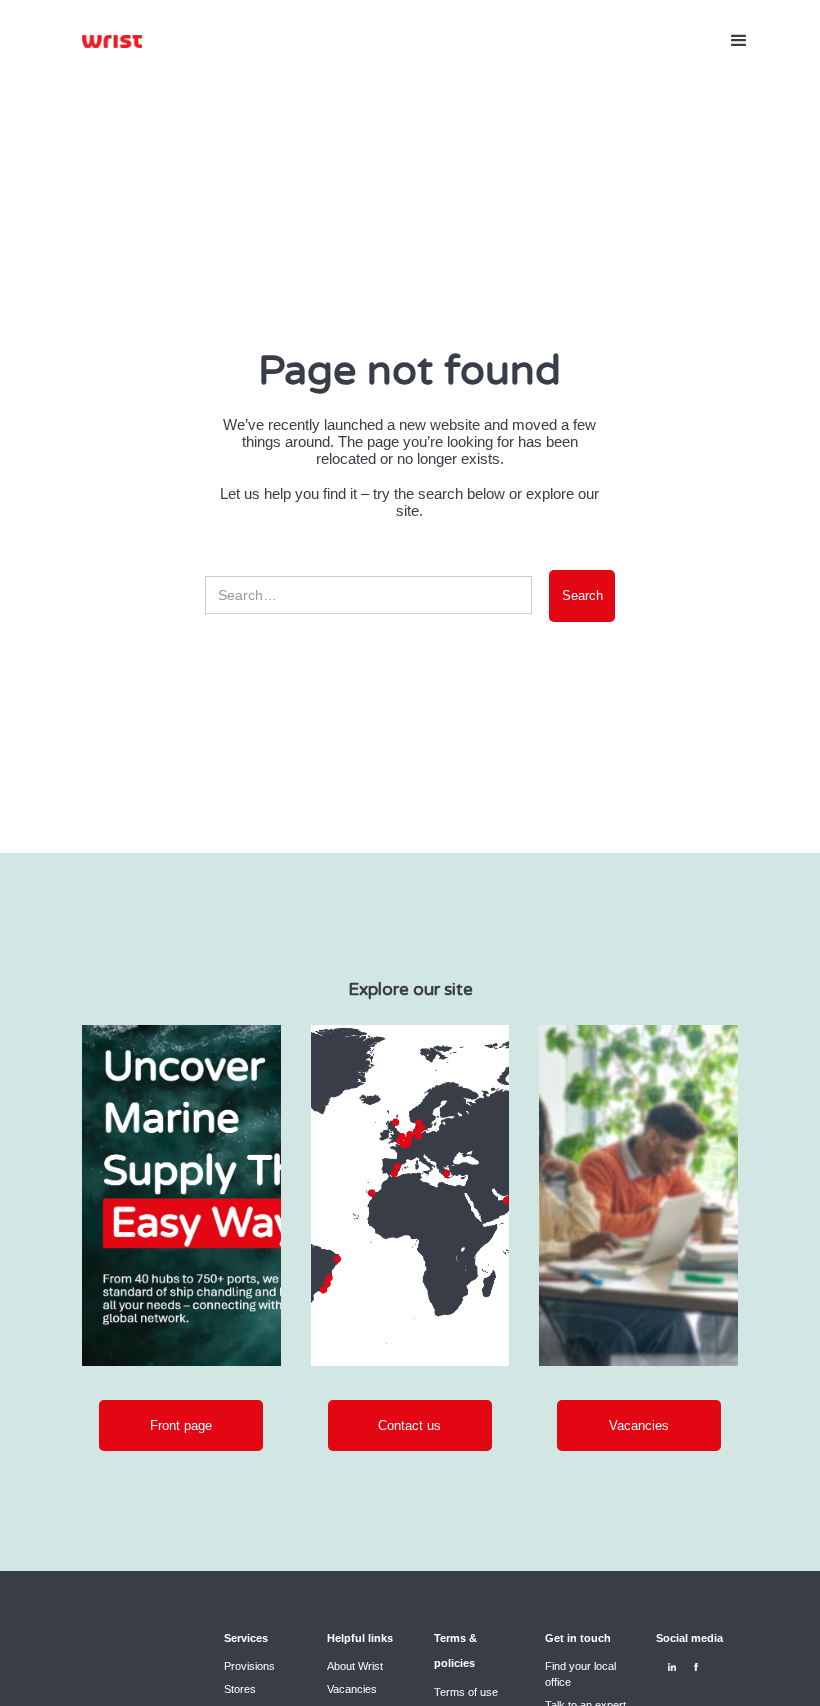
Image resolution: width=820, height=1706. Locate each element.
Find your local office (580, 1674)
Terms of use (466, 1692)
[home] (112, 41)
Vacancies (352, 1689)
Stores (240, 1689)
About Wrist (355, 1666)
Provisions (249, 1666)
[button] (739, 41)
